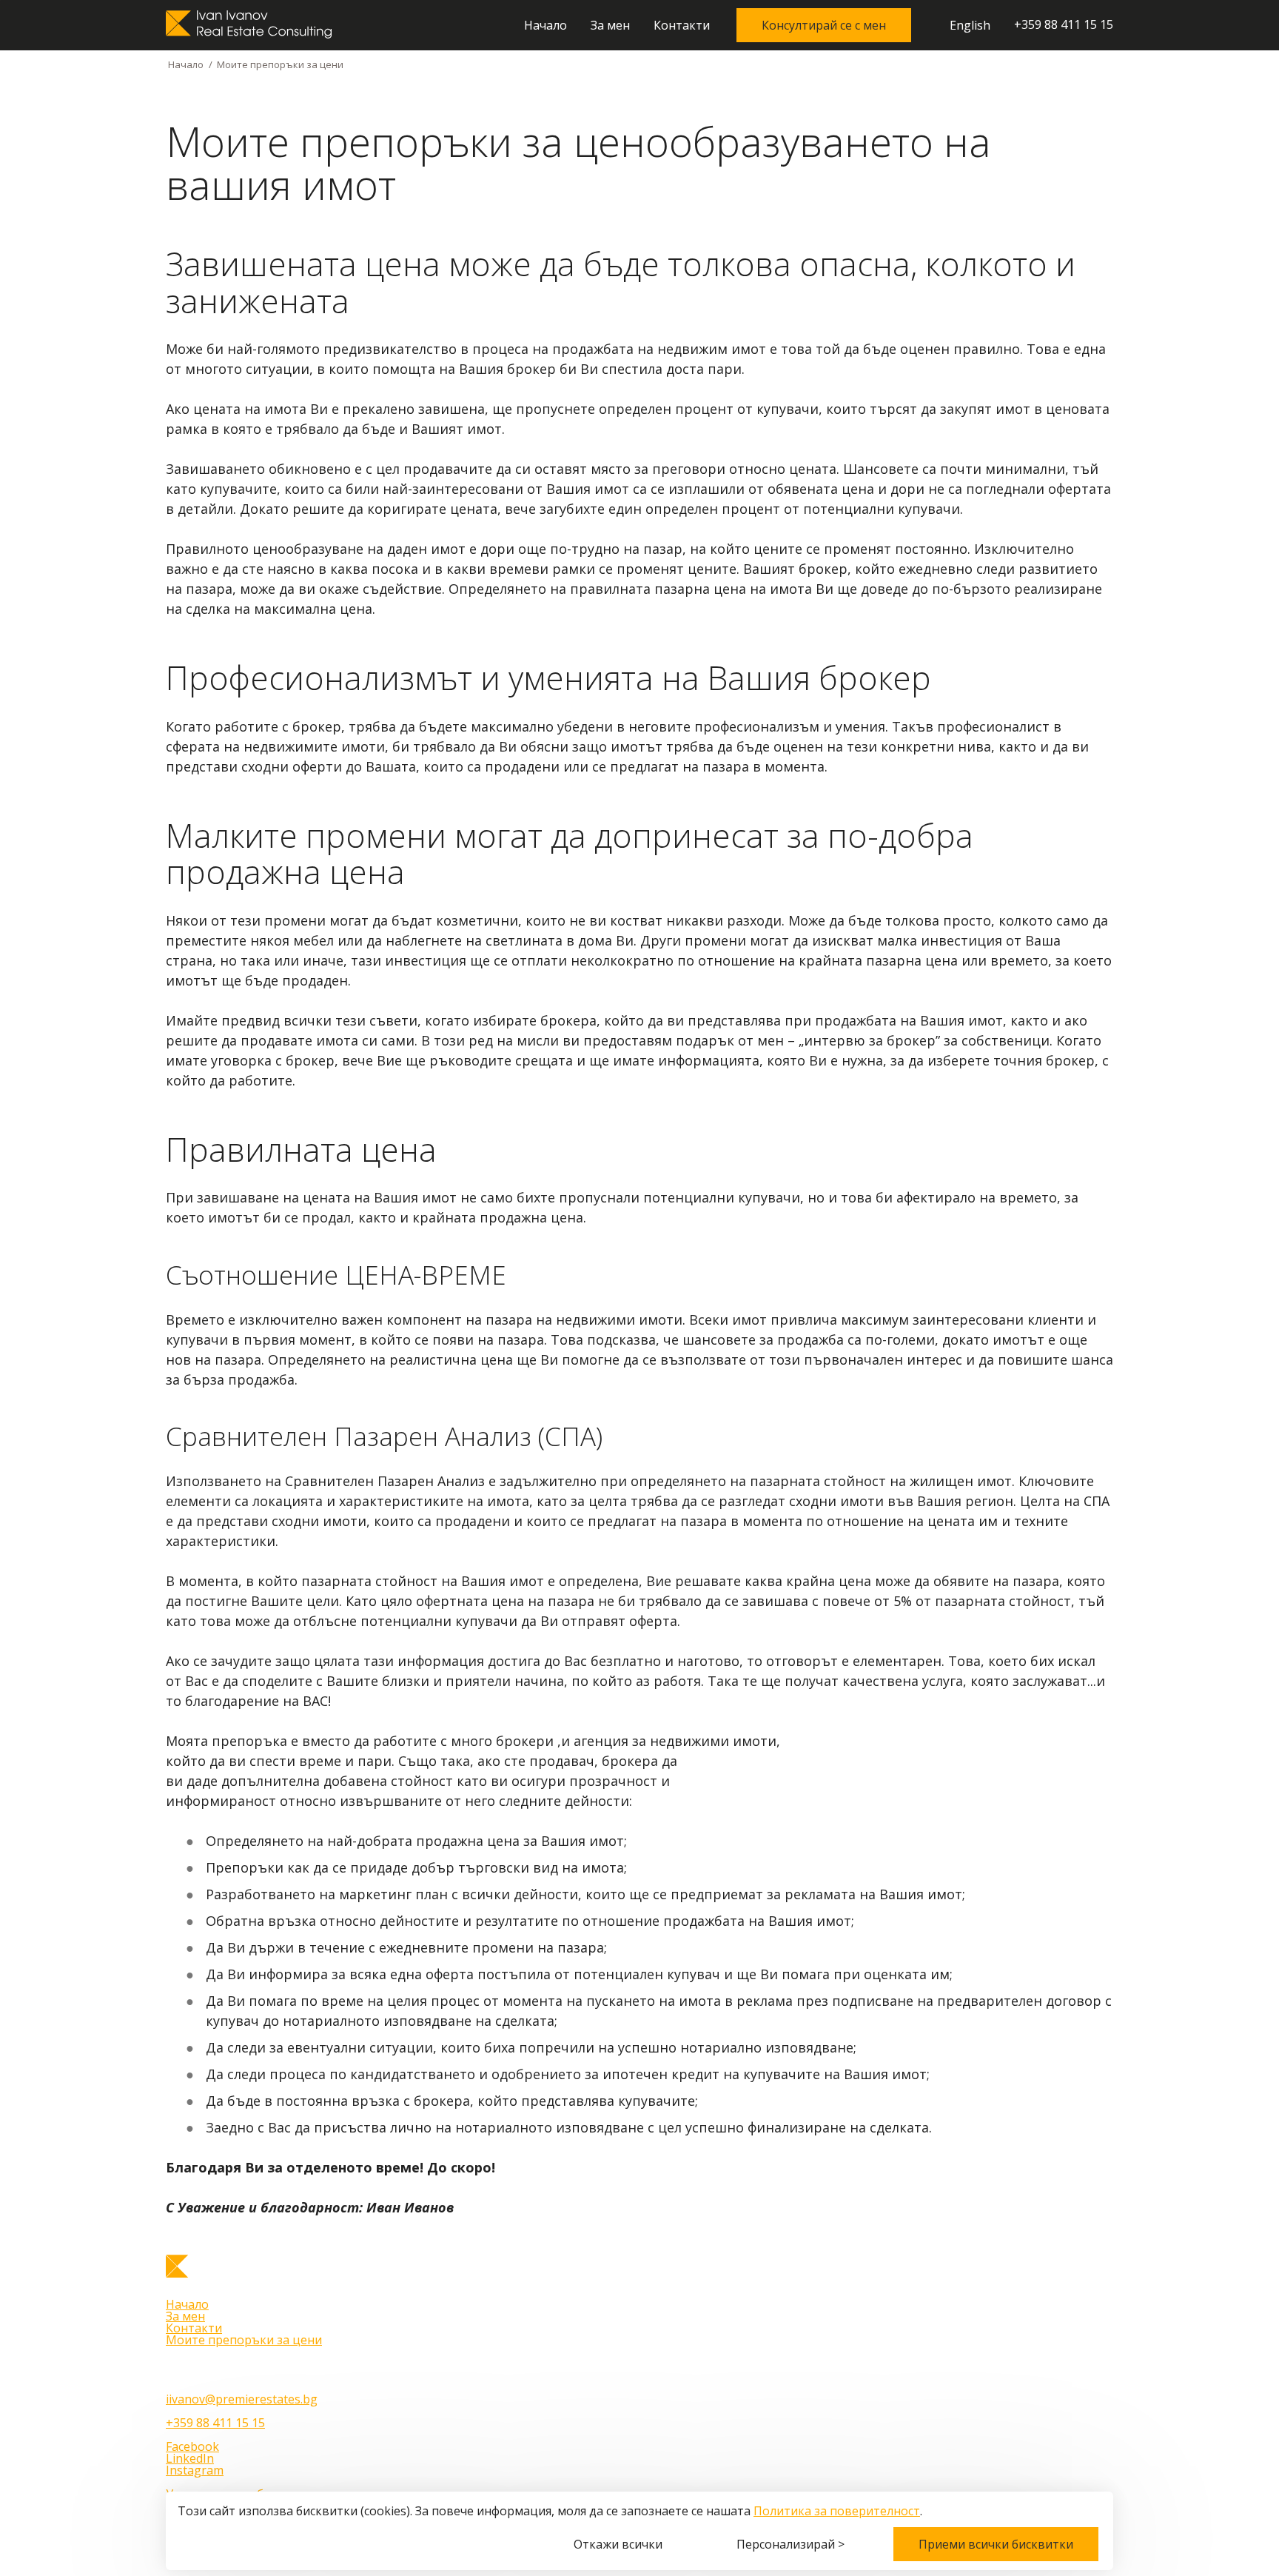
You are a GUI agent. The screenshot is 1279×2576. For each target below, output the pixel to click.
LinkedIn (190, 2458)
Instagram (195, 2470)
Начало (545, 25)
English (970, 26)
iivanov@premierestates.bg (242, 2399)
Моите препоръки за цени (244, 2340)
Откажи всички (618, 2544)
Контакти (682, 25)
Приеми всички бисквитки (996, 2544)
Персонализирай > (790, 2544)
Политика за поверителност (837, 2511)
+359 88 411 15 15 (1064, 25)
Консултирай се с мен (824, 25)
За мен (610, 25)
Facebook (192, 2446)
